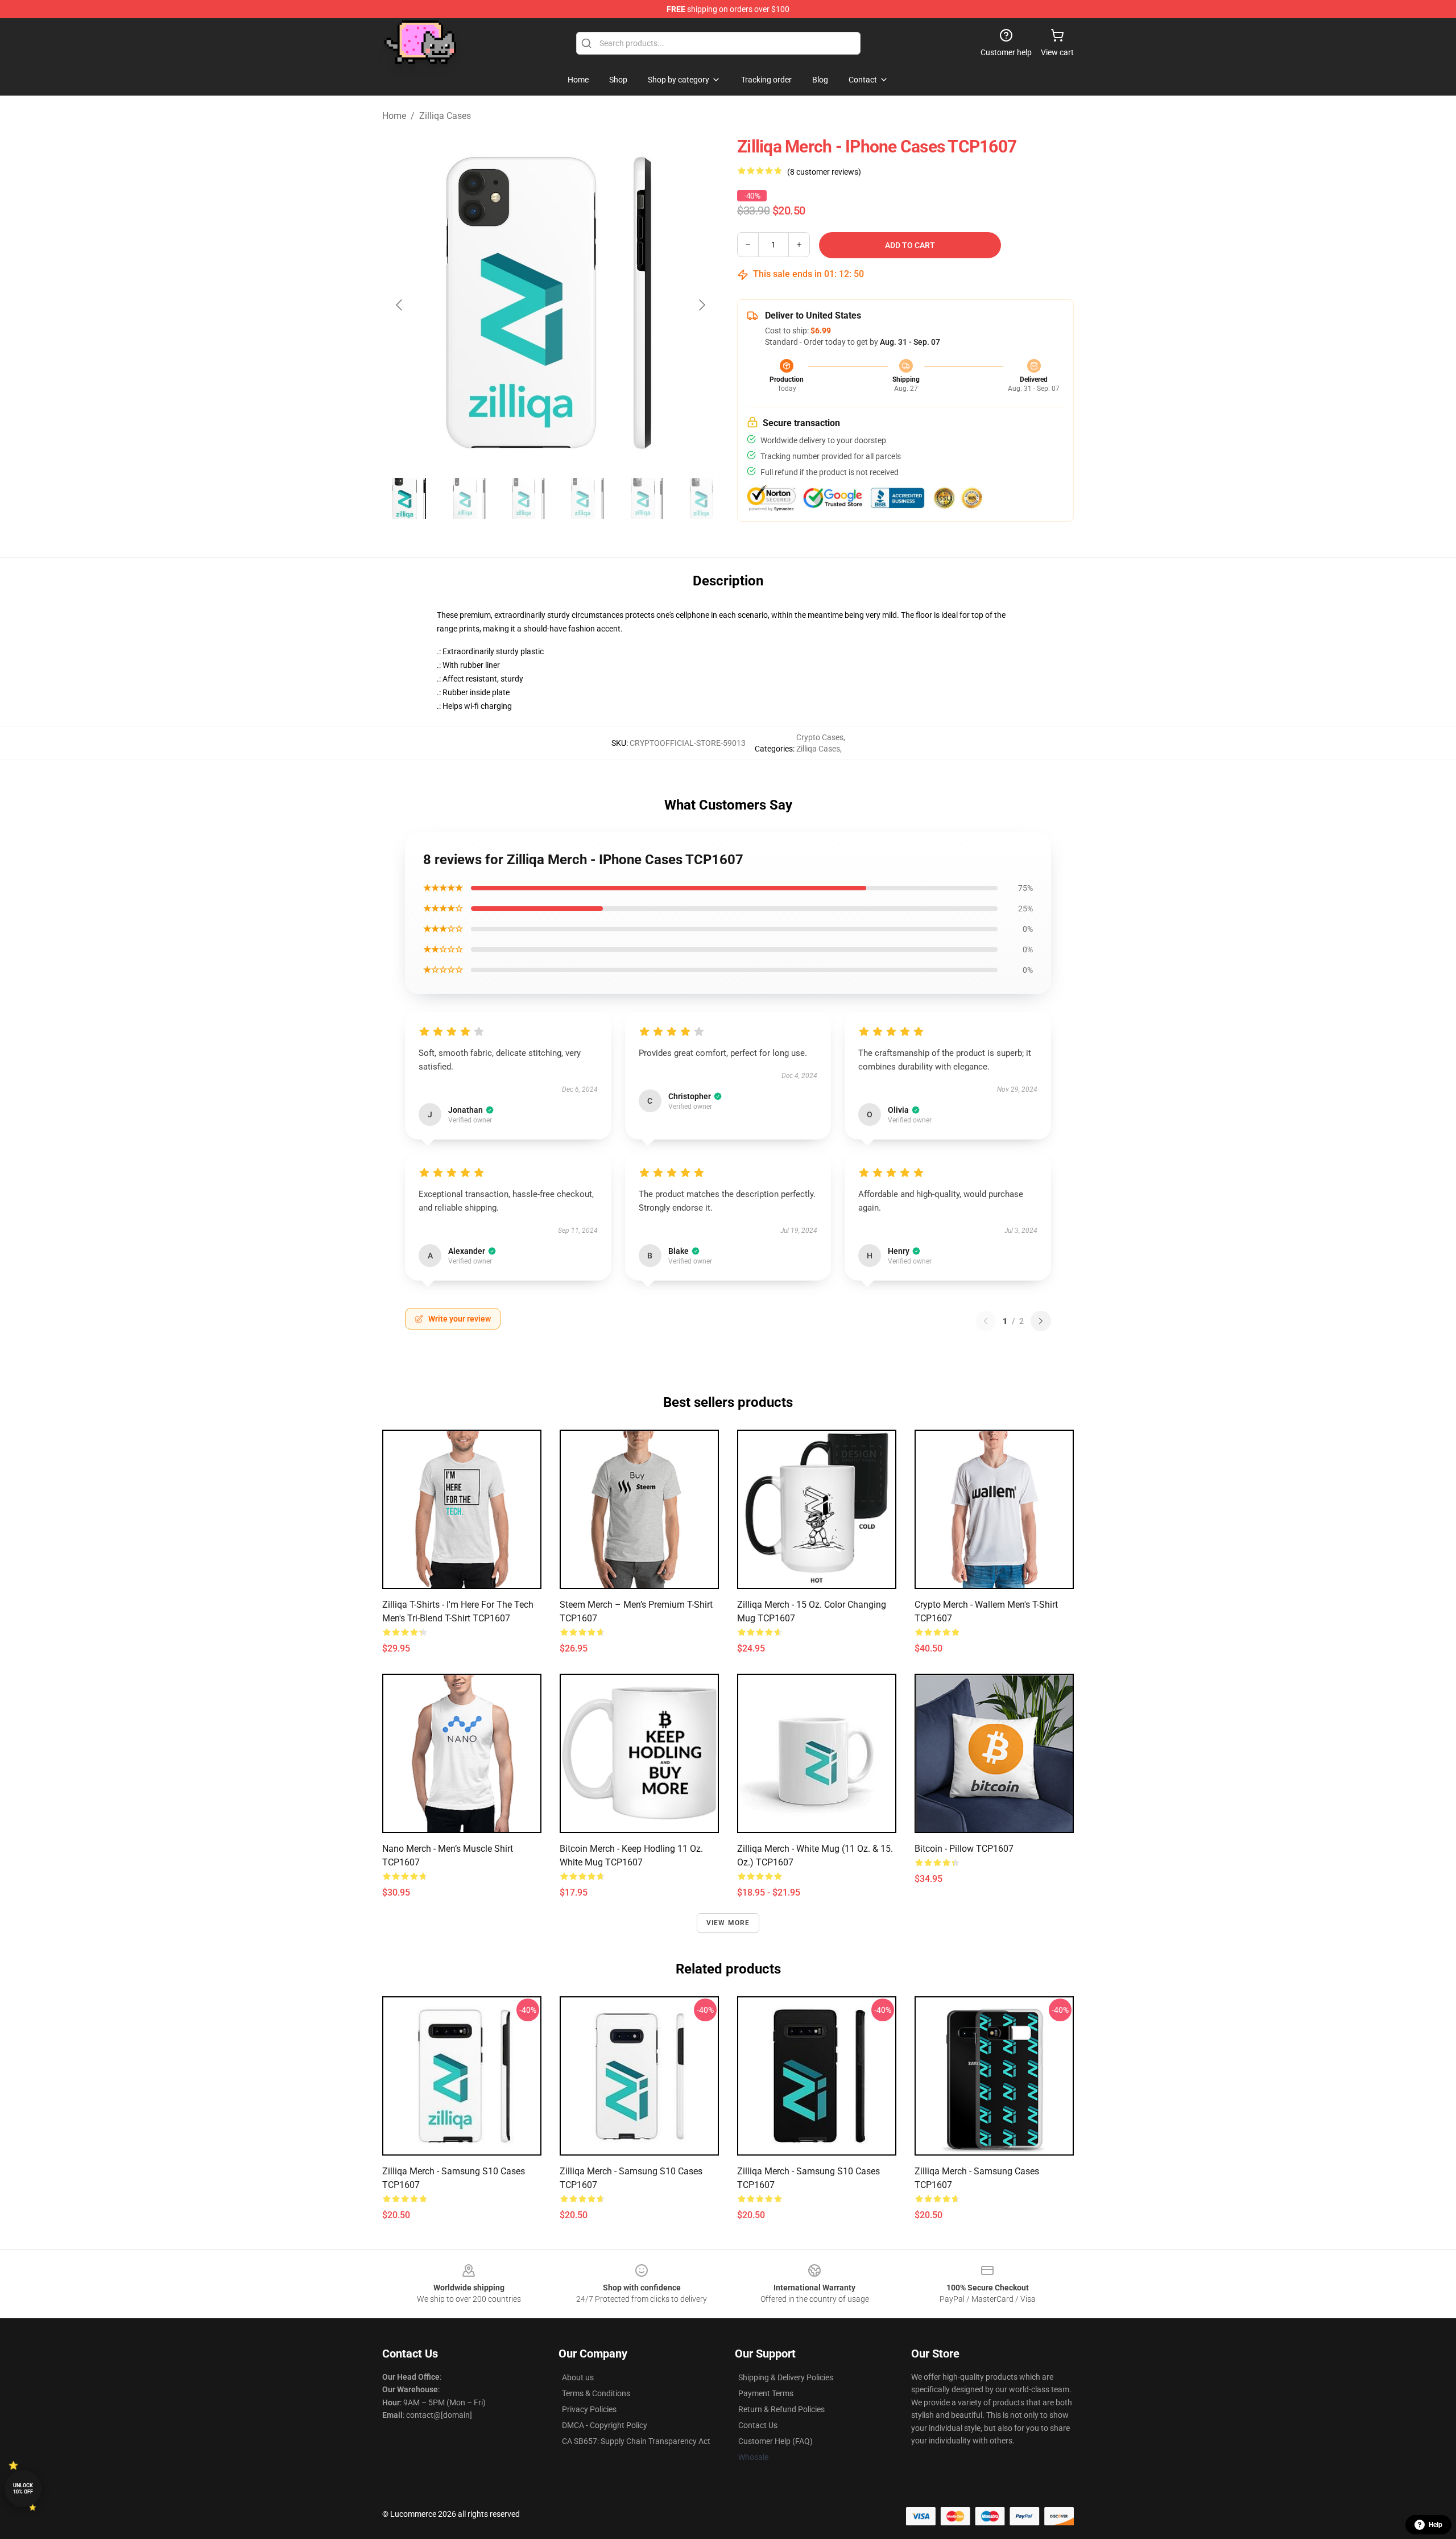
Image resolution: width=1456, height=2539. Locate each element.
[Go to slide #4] (587, 498)
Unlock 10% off (23, 2489)
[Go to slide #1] (409, 498)
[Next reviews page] (1041, 1321)
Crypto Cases (820, 737)
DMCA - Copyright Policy (605, 2425)
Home (394, 116)
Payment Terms (766, 2393)
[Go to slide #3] (528, 498)
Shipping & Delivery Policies (786, 2377)
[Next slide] (701, 305)
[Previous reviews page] (986, 1321)
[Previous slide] (400, 305)
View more (728, 1923)
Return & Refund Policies (781, 2409)
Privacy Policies (589, 2409)
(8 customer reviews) (824, 172)
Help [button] (1436, 2525)
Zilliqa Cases (445, 116)
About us (578, 2377)
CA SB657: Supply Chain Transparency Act (636, 2441)
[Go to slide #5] (646, 498)
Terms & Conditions (596, 2393)
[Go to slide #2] (469, 498)
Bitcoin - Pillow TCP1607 (964, 1849)
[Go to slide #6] (705, 498)
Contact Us (758, 2425)
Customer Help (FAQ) (775, 2441)
